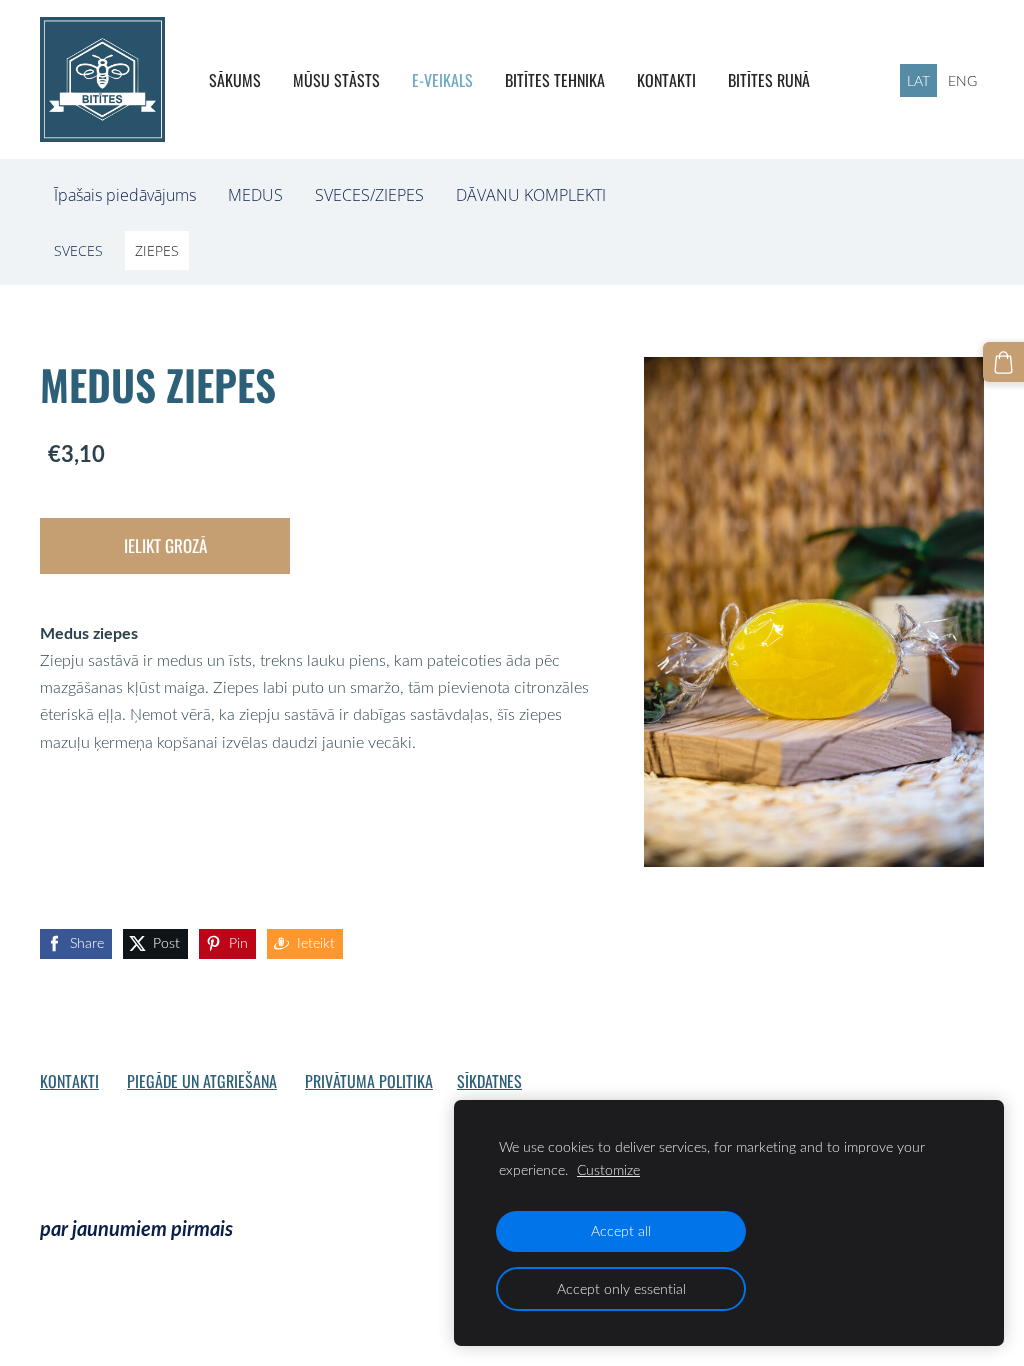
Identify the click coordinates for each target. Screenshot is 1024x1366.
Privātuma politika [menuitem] (369, 1081)
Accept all (621, 1230)
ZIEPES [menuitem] (157, 250)
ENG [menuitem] (962, 80)
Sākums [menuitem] (235, 80)
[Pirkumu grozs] (1003, 362)
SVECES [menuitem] (78, 250)
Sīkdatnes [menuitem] (489, 1081)
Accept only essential (621, 1288)
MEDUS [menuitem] (255, 195)
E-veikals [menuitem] (442, 80)
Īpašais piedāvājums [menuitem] (125, 195)
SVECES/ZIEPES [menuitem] (369, 195)
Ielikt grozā (165, 545)
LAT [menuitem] (918, 80)
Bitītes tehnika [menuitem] (555, 80)
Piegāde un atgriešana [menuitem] (202, 1081)
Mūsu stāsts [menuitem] (336, 80)
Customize (608, 1169)
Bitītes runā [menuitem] (769, 80)
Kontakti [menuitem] (666, 80)
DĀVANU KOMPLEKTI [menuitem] (531, 195)
